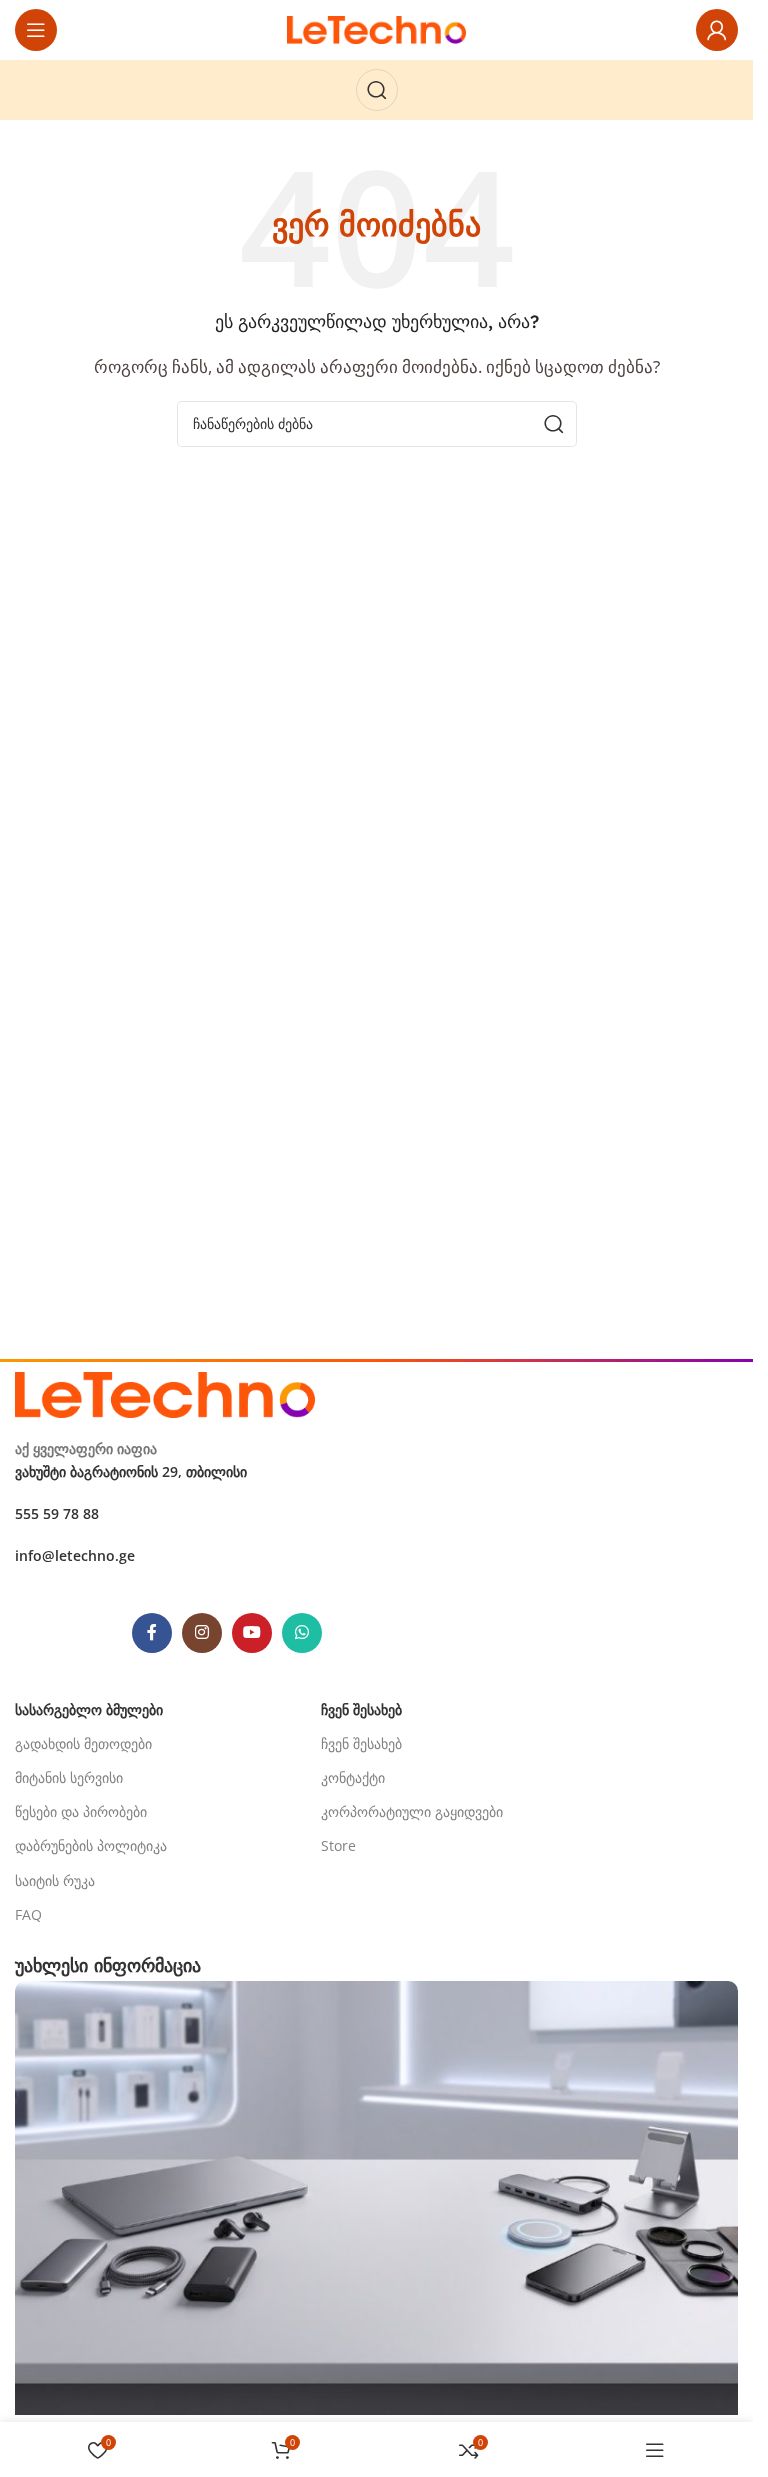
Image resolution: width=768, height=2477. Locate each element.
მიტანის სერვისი (69, 1777)
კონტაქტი (353, 1777)
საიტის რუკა (55, 1880)
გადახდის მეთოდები (83, 1743)
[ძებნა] (377, 90)
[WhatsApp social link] (302, 1633)
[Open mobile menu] (36, 30)
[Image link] (165, 1393)
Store (338, 1845)
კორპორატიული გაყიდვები (412, 1811)
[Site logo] (377, 28)
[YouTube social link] (252, 1633)
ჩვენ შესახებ (361, 1743)
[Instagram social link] (202, 1633)
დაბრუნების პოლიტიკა (91, 1845)
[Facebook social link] (152, 1633)
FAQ (28, 1914)
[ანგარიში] (717, 30)
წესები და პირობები (81, 1811)
